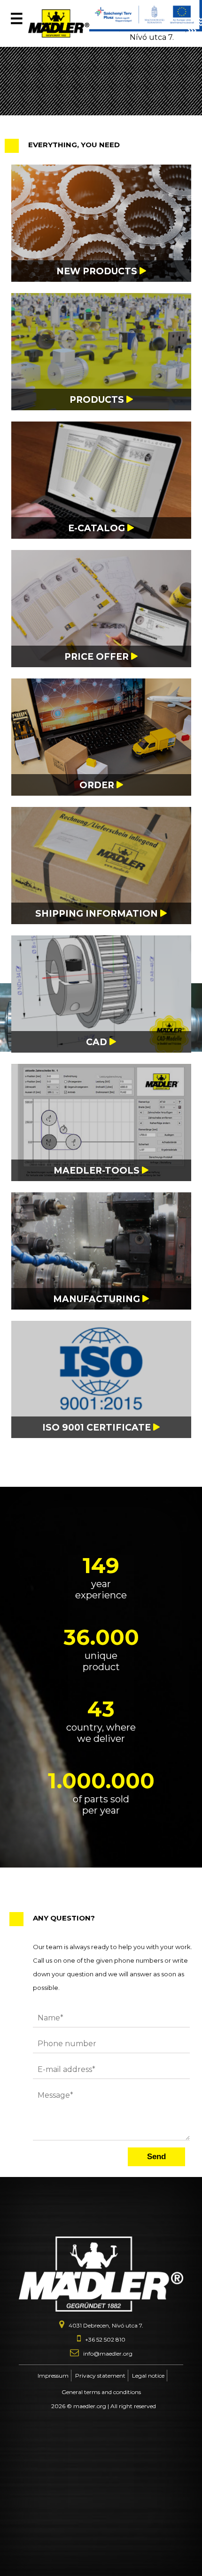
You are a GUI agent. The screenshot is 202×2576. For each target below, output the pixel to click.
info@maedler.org (108, 2354)
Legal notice (148, 2376)
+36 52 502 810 (105, 2339)
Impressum (53, 2376)
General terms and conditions (101, 2392)
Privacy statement (100, 2376)
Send (156, 2157)
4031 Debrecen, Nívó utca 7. (157, 33)
